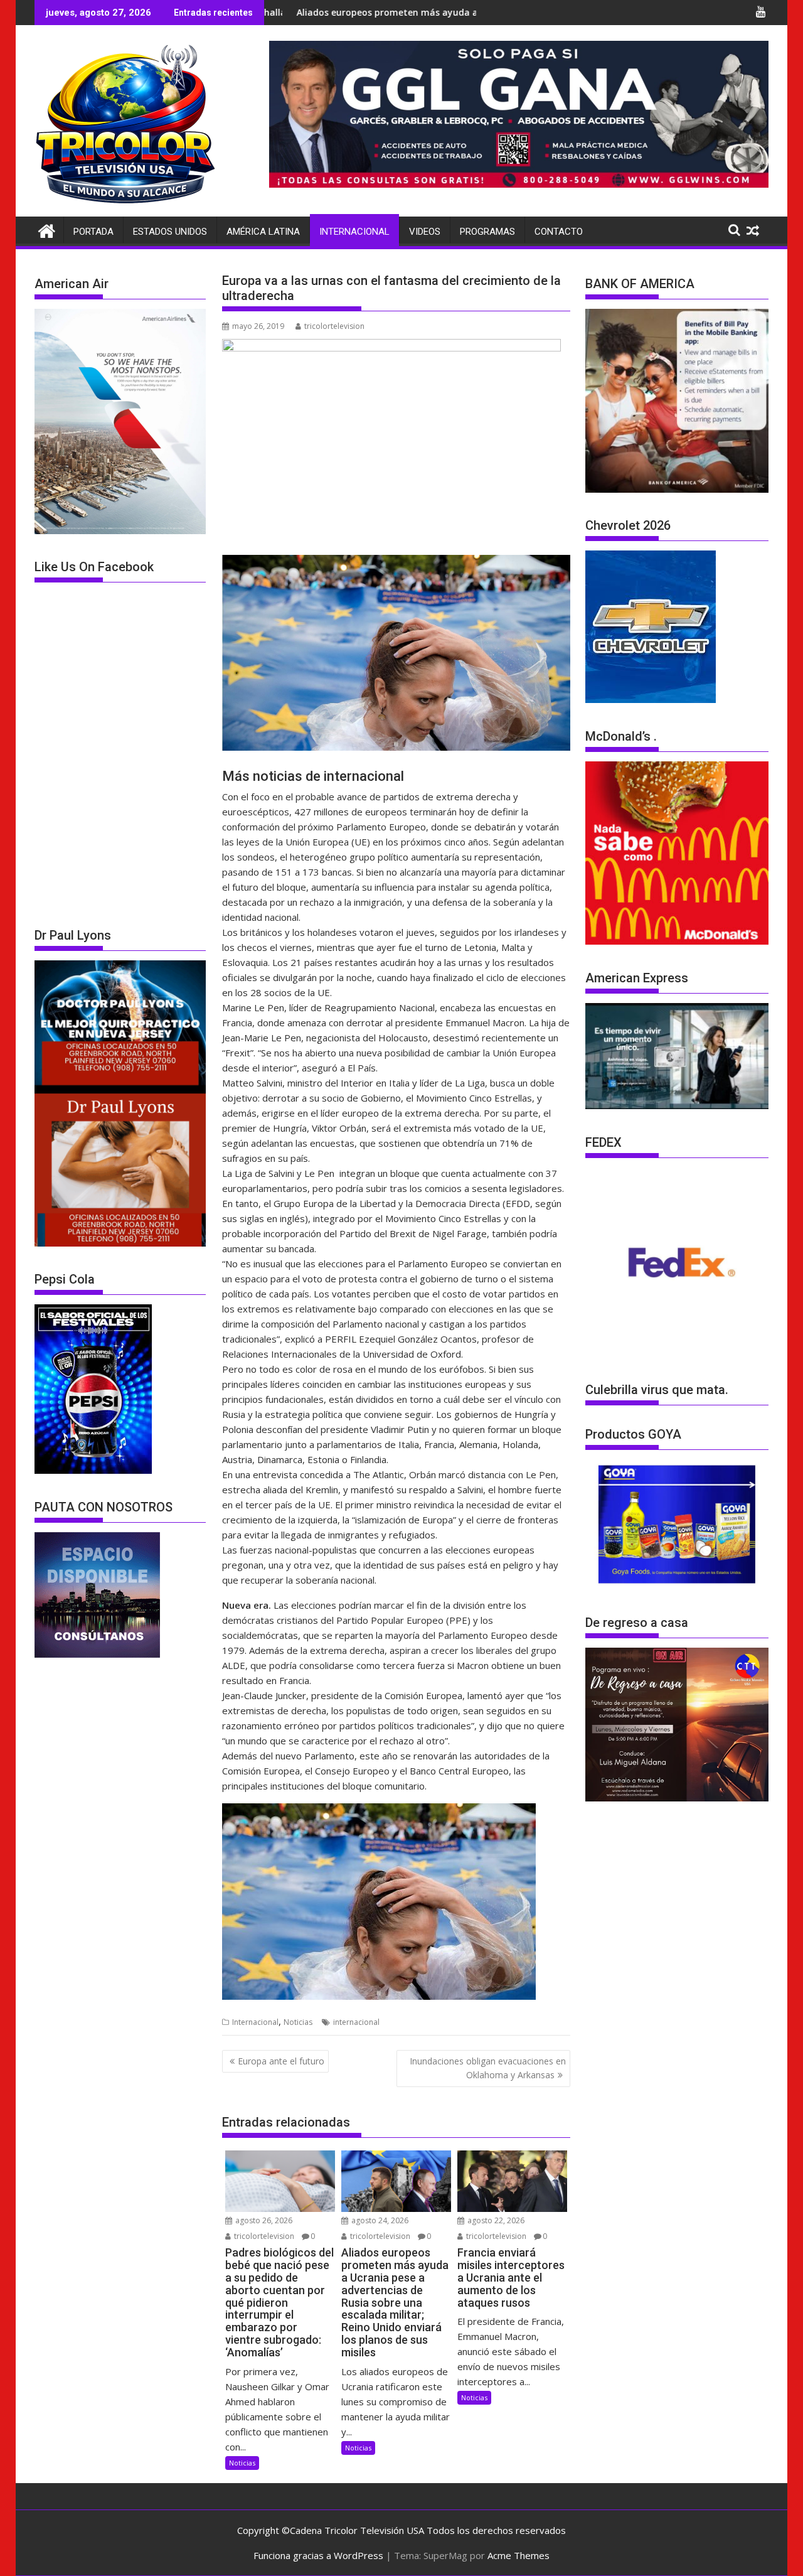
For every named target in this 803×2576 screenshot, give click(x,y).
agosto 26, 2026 (263, 2220)
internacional (356, 2022)
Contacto (559, 232)
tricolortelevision (334, 326)
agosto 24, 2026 (379, 2220)
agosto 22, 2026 (495, 2220)
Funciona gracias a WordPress (318, 2555)
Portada (93, 232)
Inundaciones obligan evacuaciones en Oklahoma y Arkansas (488, 2068)
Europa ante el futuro (281, 2061)
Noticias (298, 2022)
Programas (487, 232)
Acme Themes (518, 2555)
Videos (425, 232)
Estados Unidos (170, 232)
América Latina (263, 232)
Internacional (354, 232)
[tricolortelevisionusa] (47, 229)
